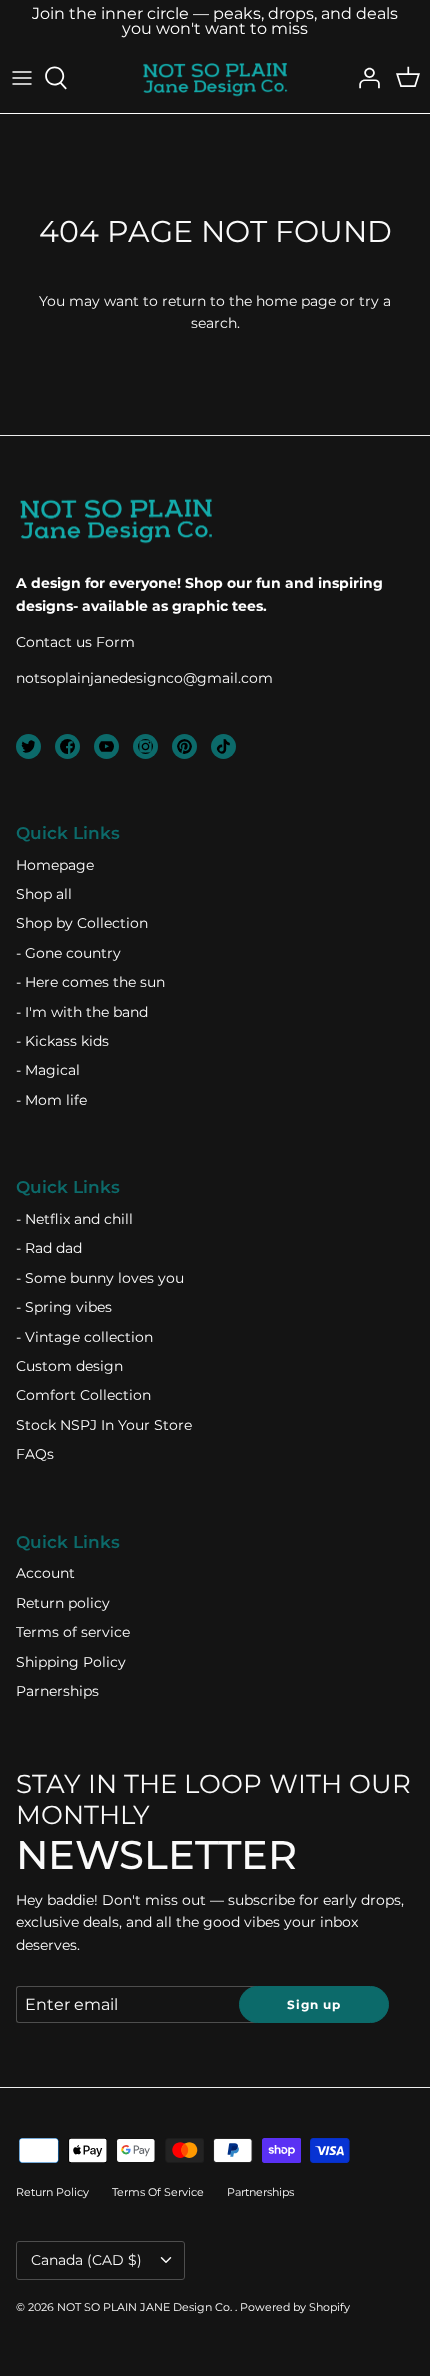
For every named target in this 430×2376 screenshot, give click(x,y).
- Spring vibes (64, 1307)
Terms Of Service (158, 2192)
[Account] (364, 78)
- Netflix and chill (74, 1219)
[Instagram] (145, 746)
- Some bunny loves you (100, 1278)
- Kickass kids (62, 1041)
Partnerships (260, 2192)
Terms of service (73, 1632)
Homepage (55, 865)
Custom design (69, 1366)
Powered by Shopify (295, 2307)
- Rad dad (49, 1248)
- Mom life (51, 1100)
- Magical (48, 1070)
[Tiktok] (223, 746)
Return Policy (52, 2192)
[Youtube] (106, 746)
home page (296, 301)
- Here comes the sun (90, 982)
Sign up (314, 2004)
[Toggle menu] (22, 78)
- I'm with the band (82, 1012)
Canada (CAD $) (86, 2260)
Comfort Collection (83, 1395)
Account (45, 1573)
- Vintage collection (84, 1337)
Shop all (44, 894)
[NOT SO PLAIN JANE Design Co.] (215, 78)
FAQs (35, 1454)
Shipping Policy (71, 1662)
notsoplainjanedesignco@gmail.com (144, 678)
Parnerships (57, 1691)
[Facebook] (67, 746)
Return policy (63, 1603)
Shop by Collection (82, 923)
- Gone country (68, 953)
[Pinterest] (184, 746)
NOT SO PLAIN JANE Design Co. (146, 2307)
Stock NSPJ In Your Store (104, 1425)
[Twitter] (28, 746)
